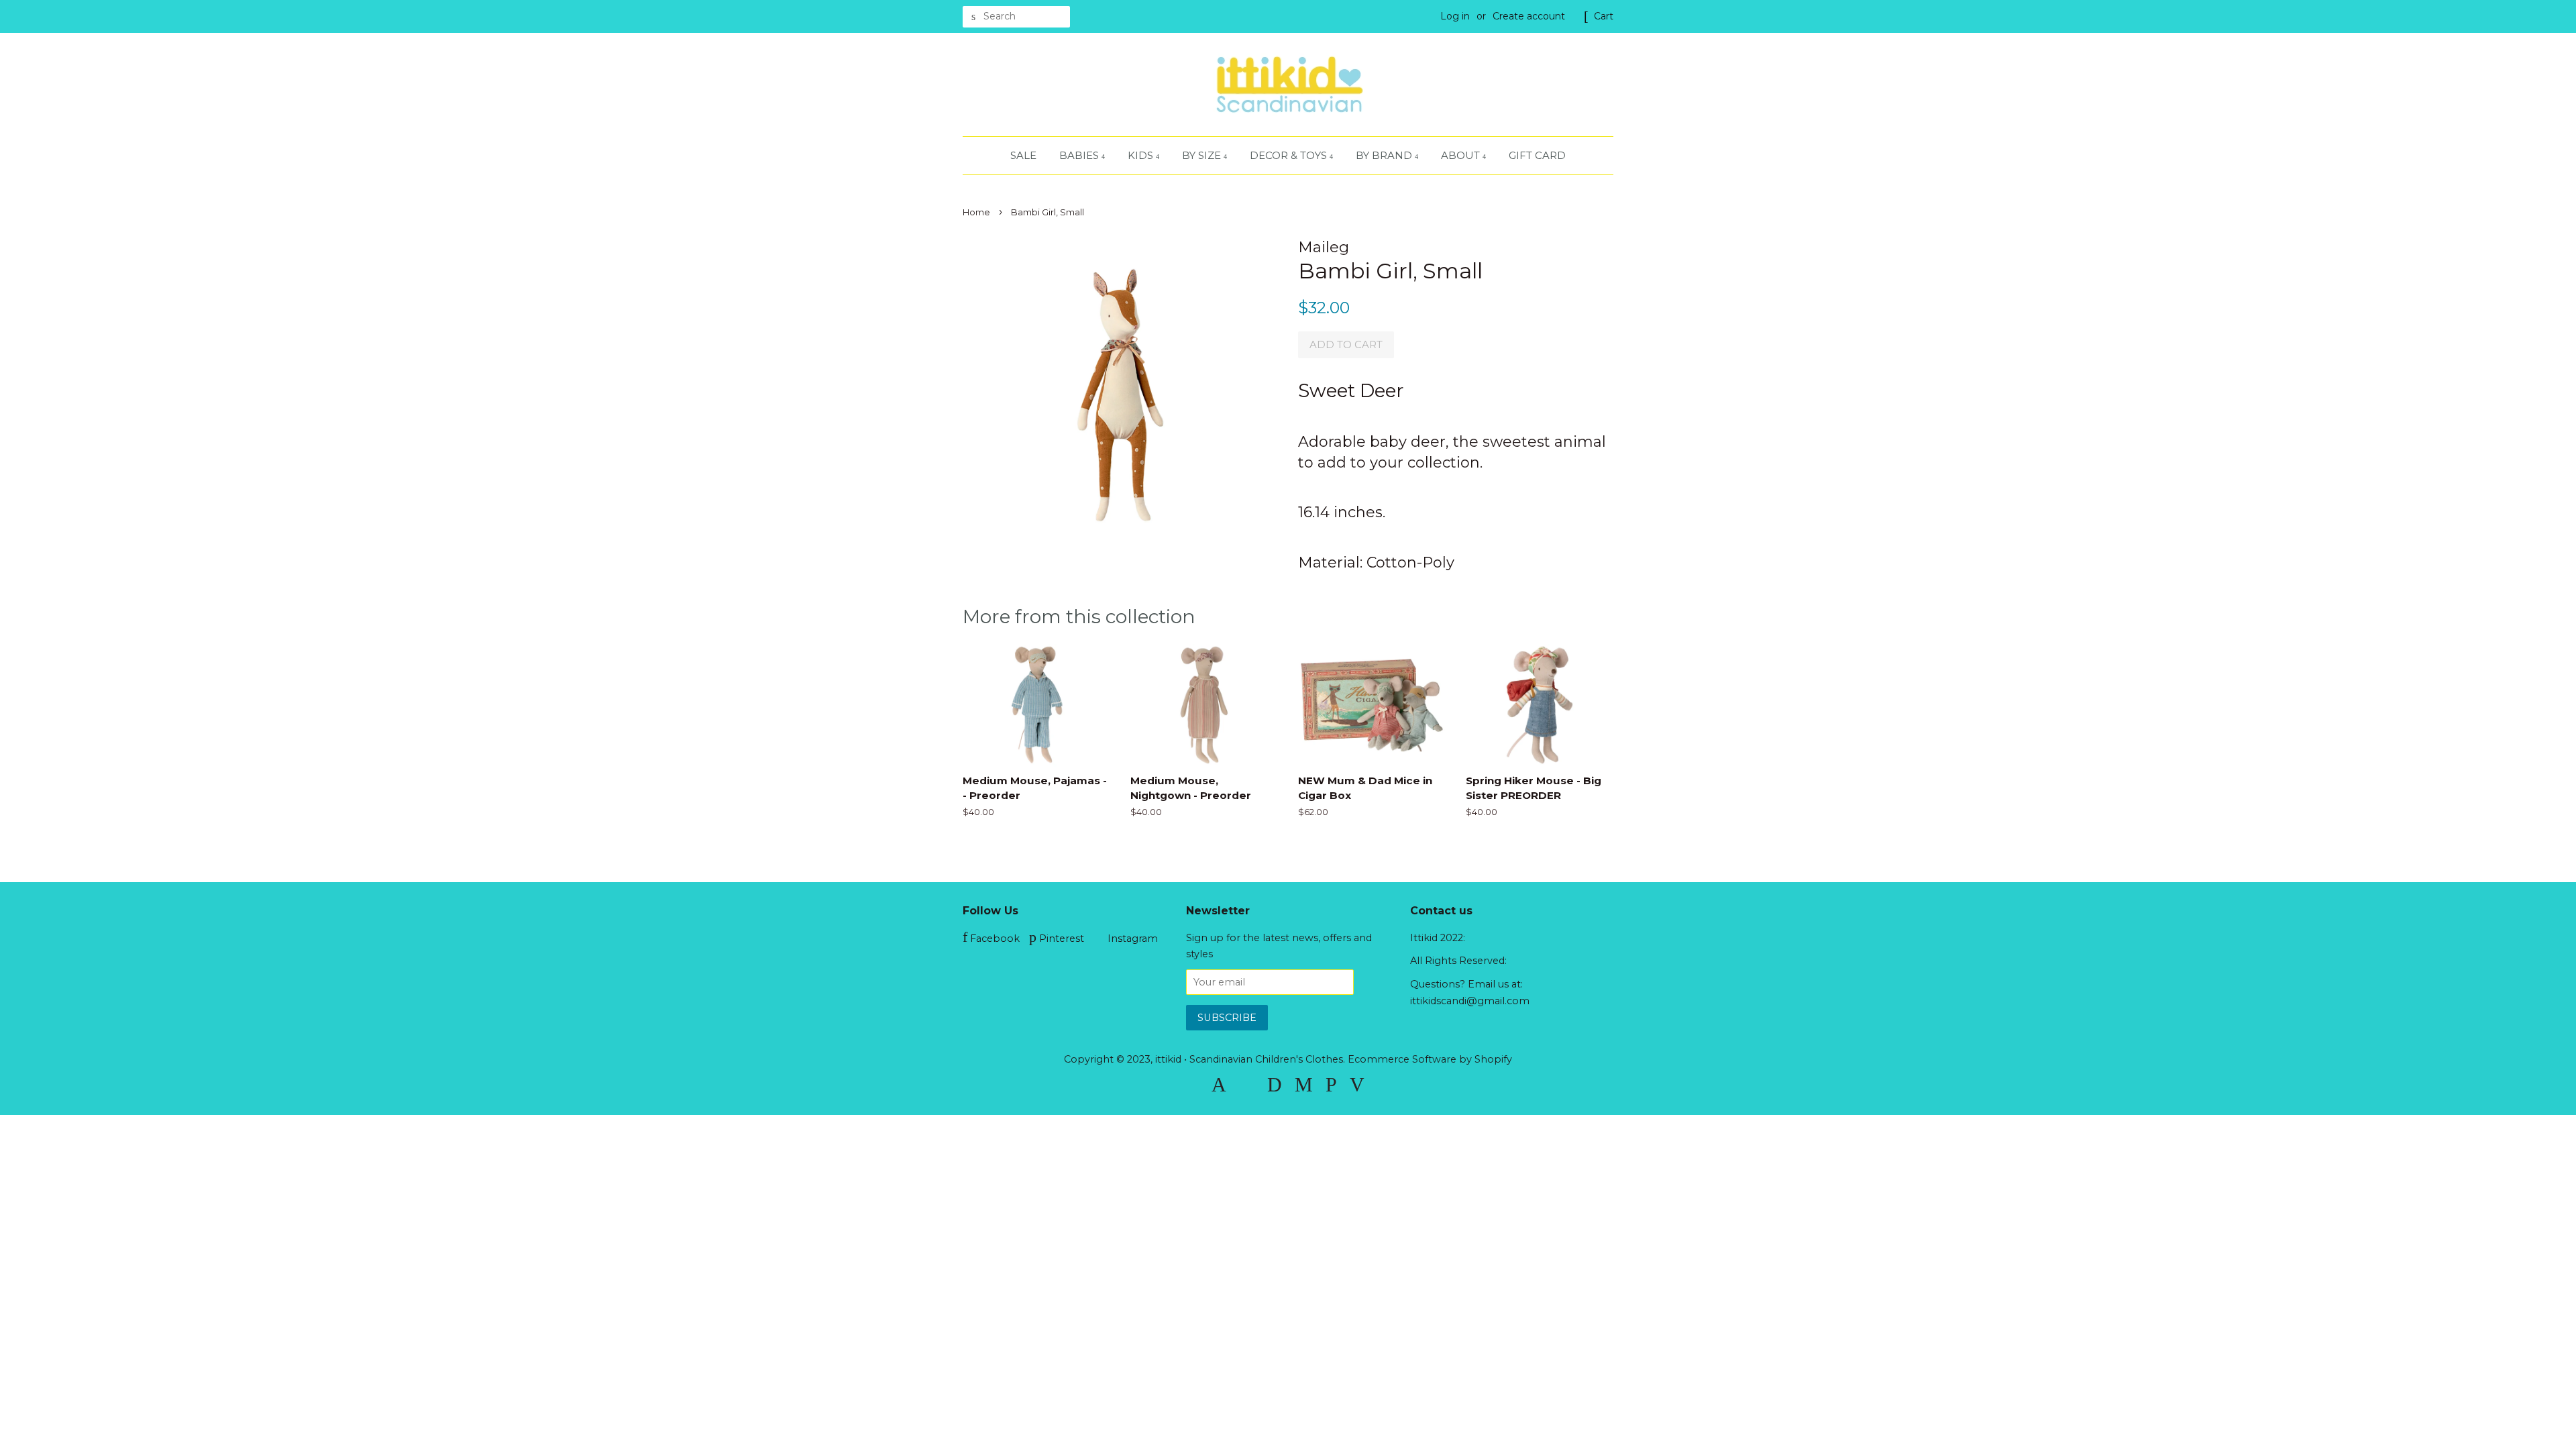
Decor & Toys (1290, 155)
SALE (1023, 155)
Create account (1529, 16)
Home (976, 212)
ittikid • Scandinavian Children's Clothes (1249, 1059)
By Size (1203, 155)
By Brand (1385, 155)
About (1462, 155)
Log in (1455, 16)
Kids (1142, 155)
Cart (1604, 16)
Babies (1080, 155)
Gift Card (1537, 155)
